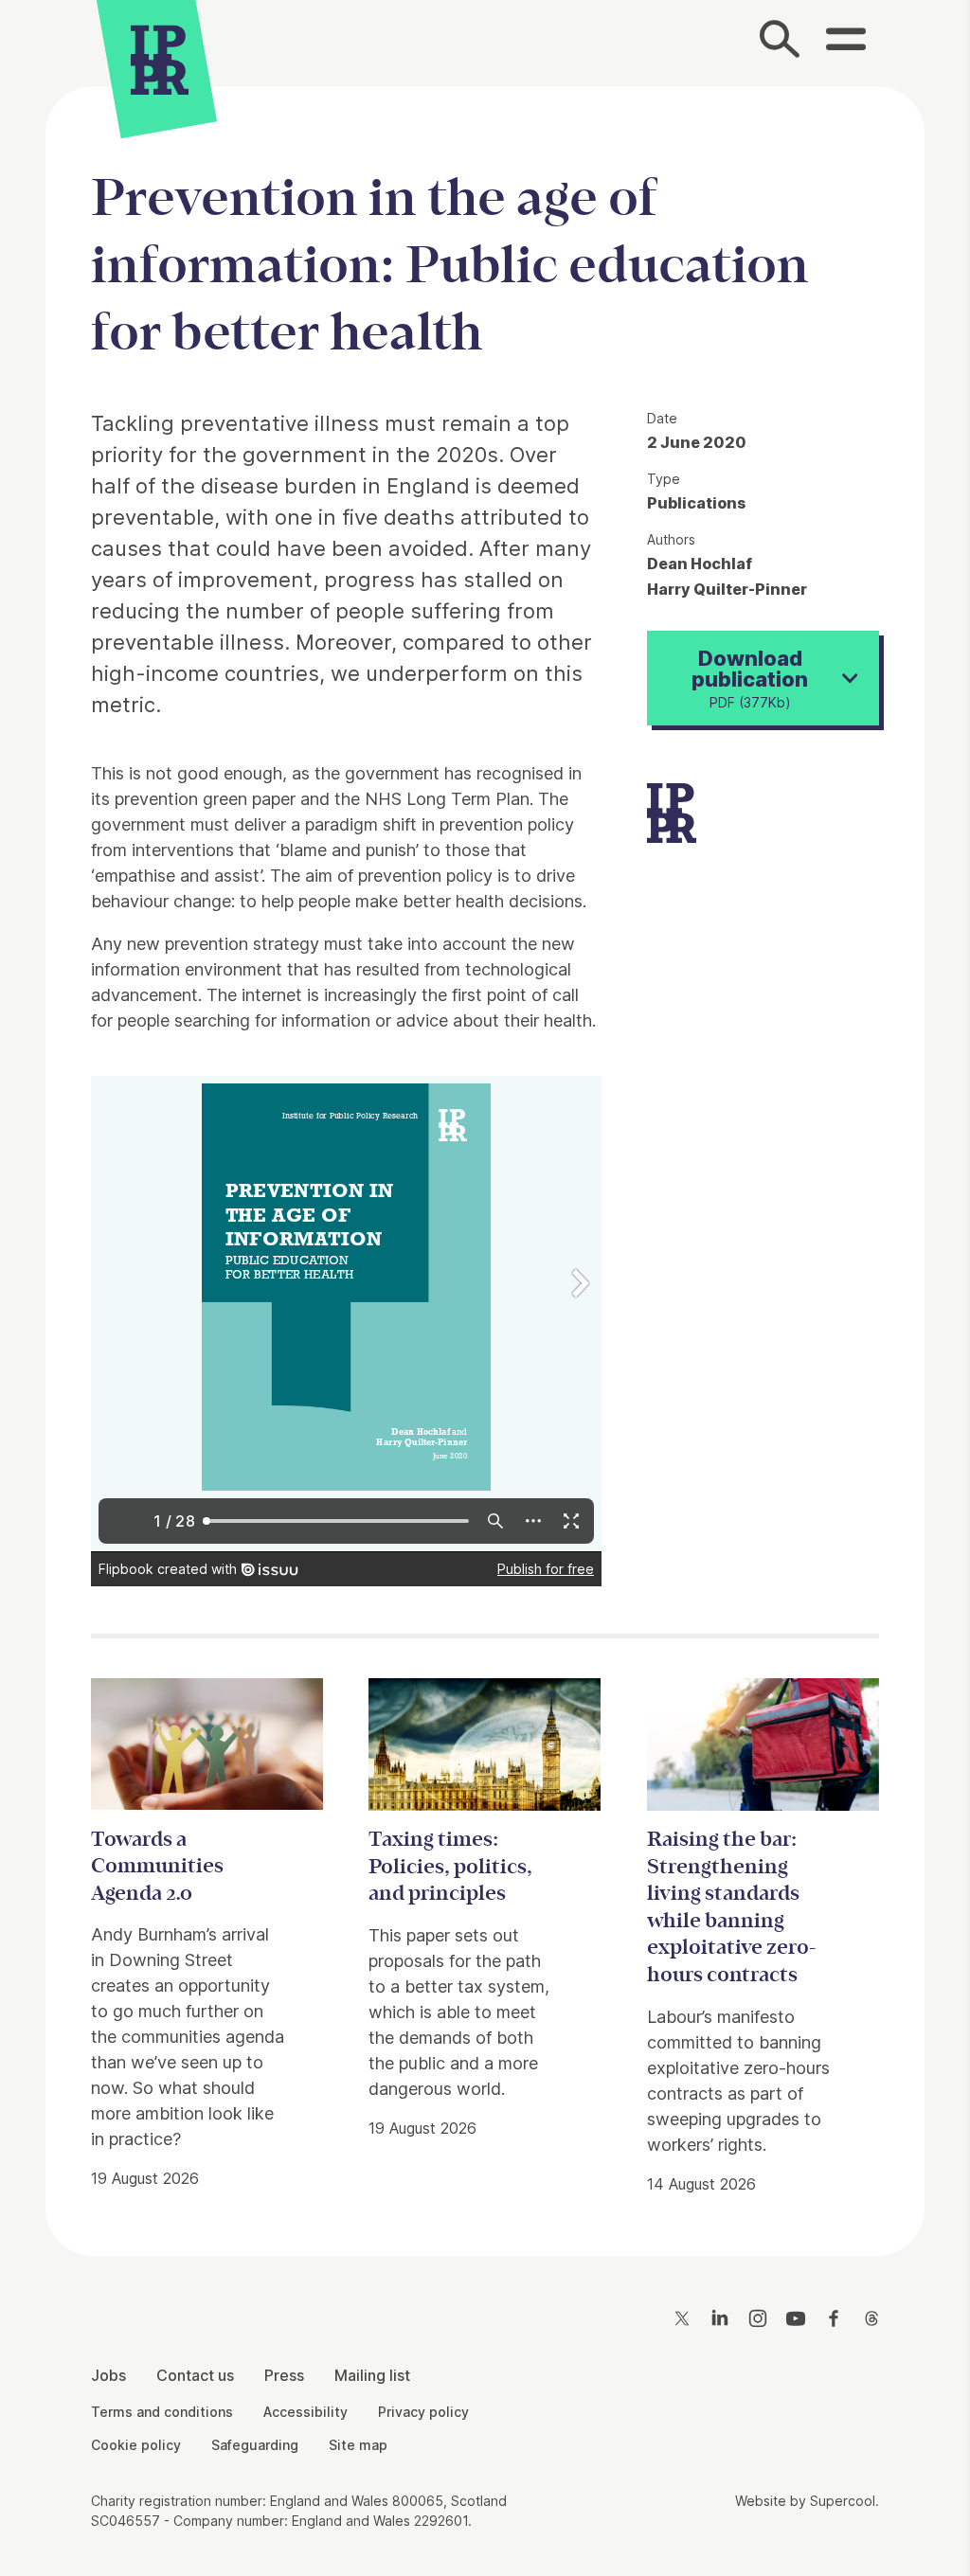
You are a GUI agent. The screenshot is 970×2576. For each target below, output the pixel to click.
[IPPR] (160, 62)
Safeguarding (255, 2445)
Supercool (843, 2501)
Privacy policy (423, 2412)
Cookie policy (136, 2445)
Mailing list (372, 2375)
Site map (358, 2445)
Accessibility (305, 2412)
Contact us (195, 2375)
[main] (485, 1156)
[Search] (781, 43)
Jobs (108, 2375)
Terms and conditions (162, 2412)
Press (284, 2375)
